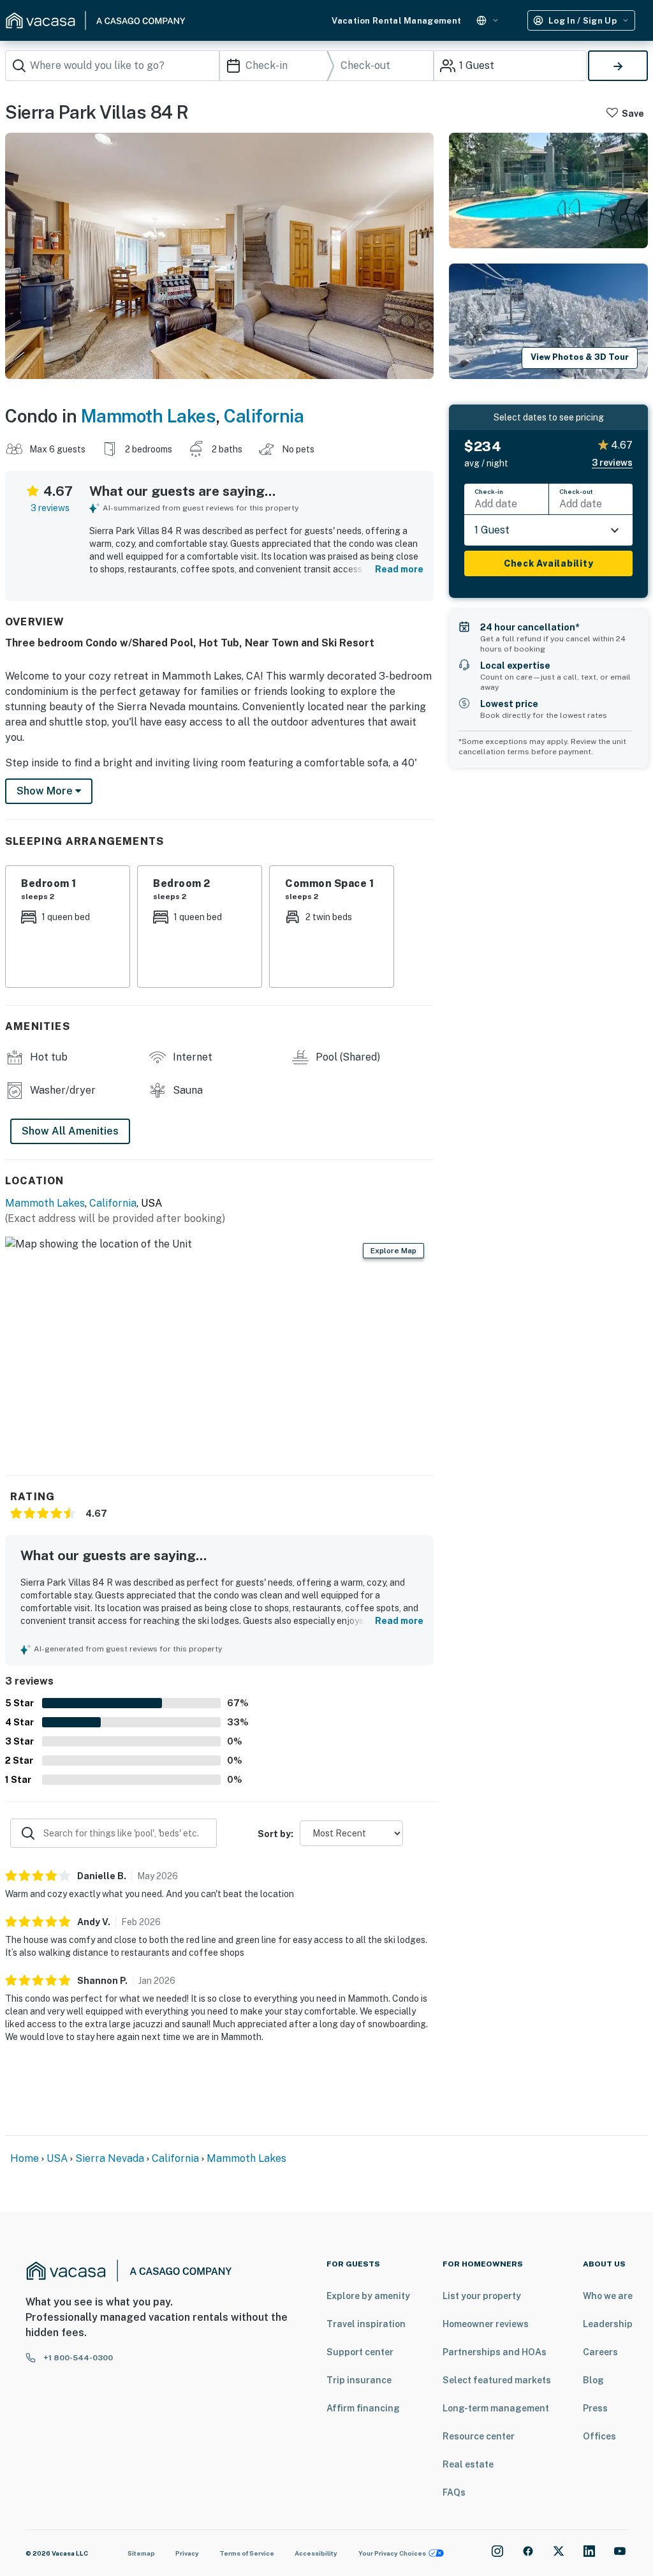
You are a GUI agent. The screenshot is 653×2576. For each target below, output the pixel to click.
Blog (593, 2380)
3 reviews (50, 508)
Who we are (608, 2296)
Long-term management (496, 2408)
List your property (482, 2296)
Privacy (187, 2553)
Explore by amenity (368, 2296)
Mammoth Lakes (149, 416)
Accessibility (316, 2553)
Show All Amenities (70, 1131)
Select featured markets (497, 2380)
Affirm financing (363, 2408)
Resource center (479, 2436)
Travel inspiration (366, 2324)
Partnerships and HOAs (495, 2352)
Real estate (468, 2464)
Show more (46, 791)
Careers (600, 2352)
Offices (599, 2436)
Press (595, 2408)
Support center (360, 2352)
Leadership (608, 2324)
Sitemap (141, 2553)
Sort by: (275, 1834)
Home (25, 2158)
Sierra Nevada (110, 2158)
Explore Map (393, 1251)
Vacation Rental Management (396, 21)
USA (57, 2158)
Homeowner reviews (486, 2324)
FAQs (454, 2492)
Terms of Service (247, 2553)
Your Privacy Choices (392, 2553)
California (264, 416)
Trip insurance (359, 2380)
